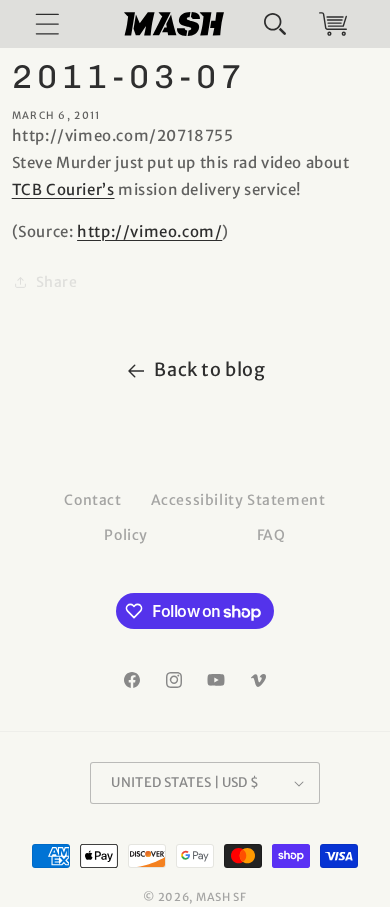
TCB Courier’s (63, 189)
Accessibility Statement (238, 500)
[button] (275, 24)
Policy (126, 535)
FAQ (271, 535)
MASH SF (221, 897)
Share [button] (57, 282)
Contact (92, 500)
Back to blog (209, 369)
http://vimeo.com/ (149, 231)
